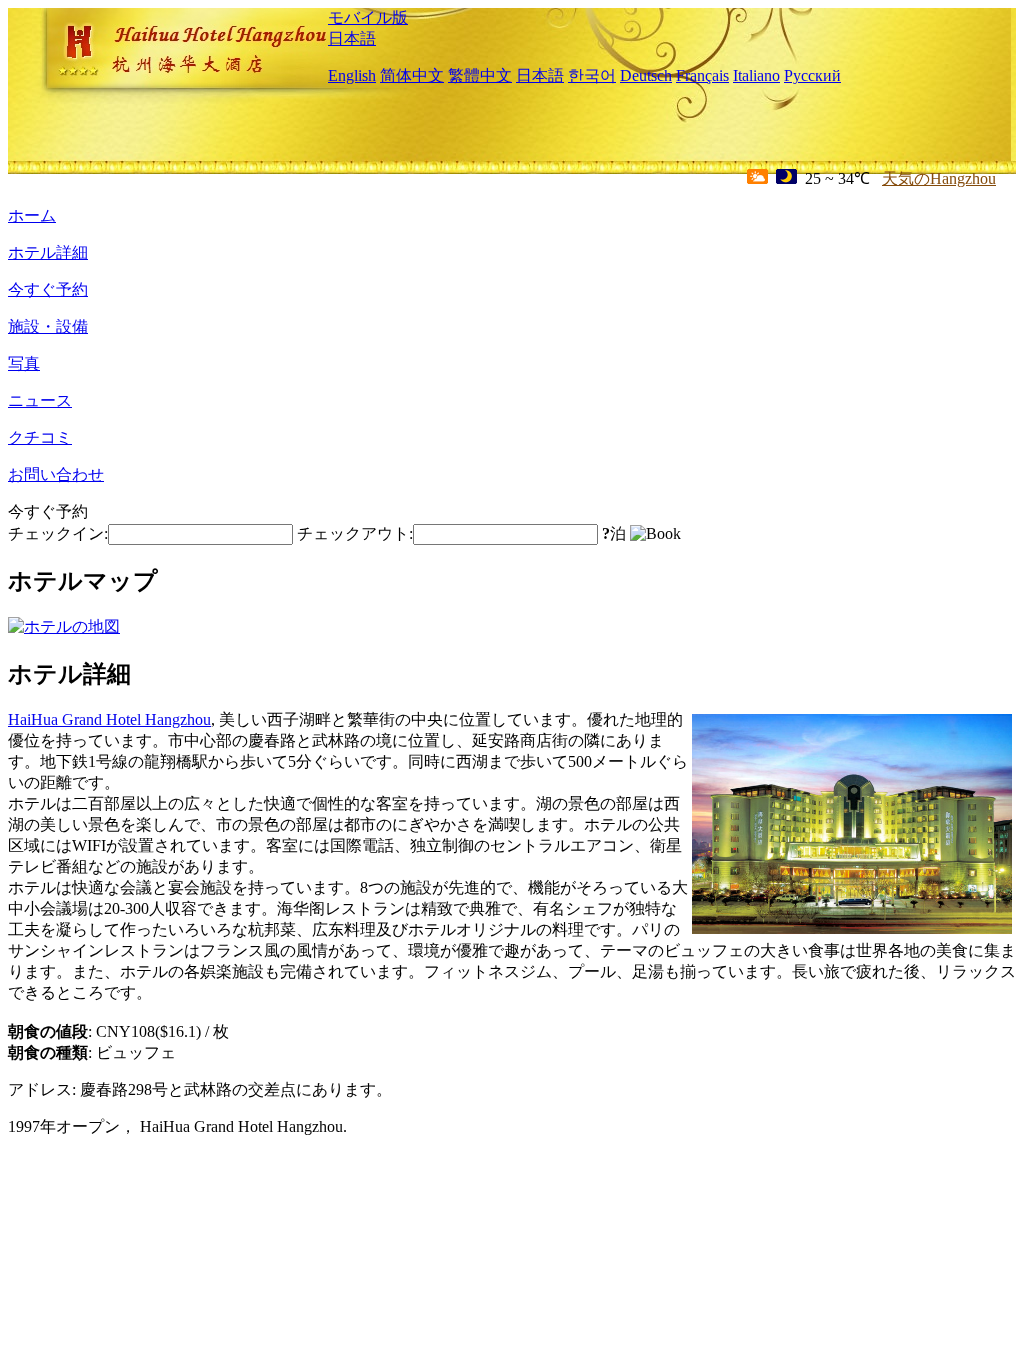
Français (702, 75)
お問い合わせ (56, 474)
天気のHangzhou (939, 178)
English (352, 75)
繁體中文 (480, 75)
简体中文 (412, 75)
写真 (24, 363)
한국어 (592, 75)
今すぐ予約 (48, 289)
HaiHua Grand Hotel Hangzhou (109, 719)
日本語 (352, 38)
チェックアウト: (355, 533)
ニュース (40, 400)
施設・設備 (48, 326)
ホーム (32, 215)
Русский (812, 75)
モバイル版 (368, 17)
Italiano (756, 75)
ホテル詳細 (48, 252)
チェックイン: (58, 533)
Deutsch (646, 75)
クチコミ (40, 437)
